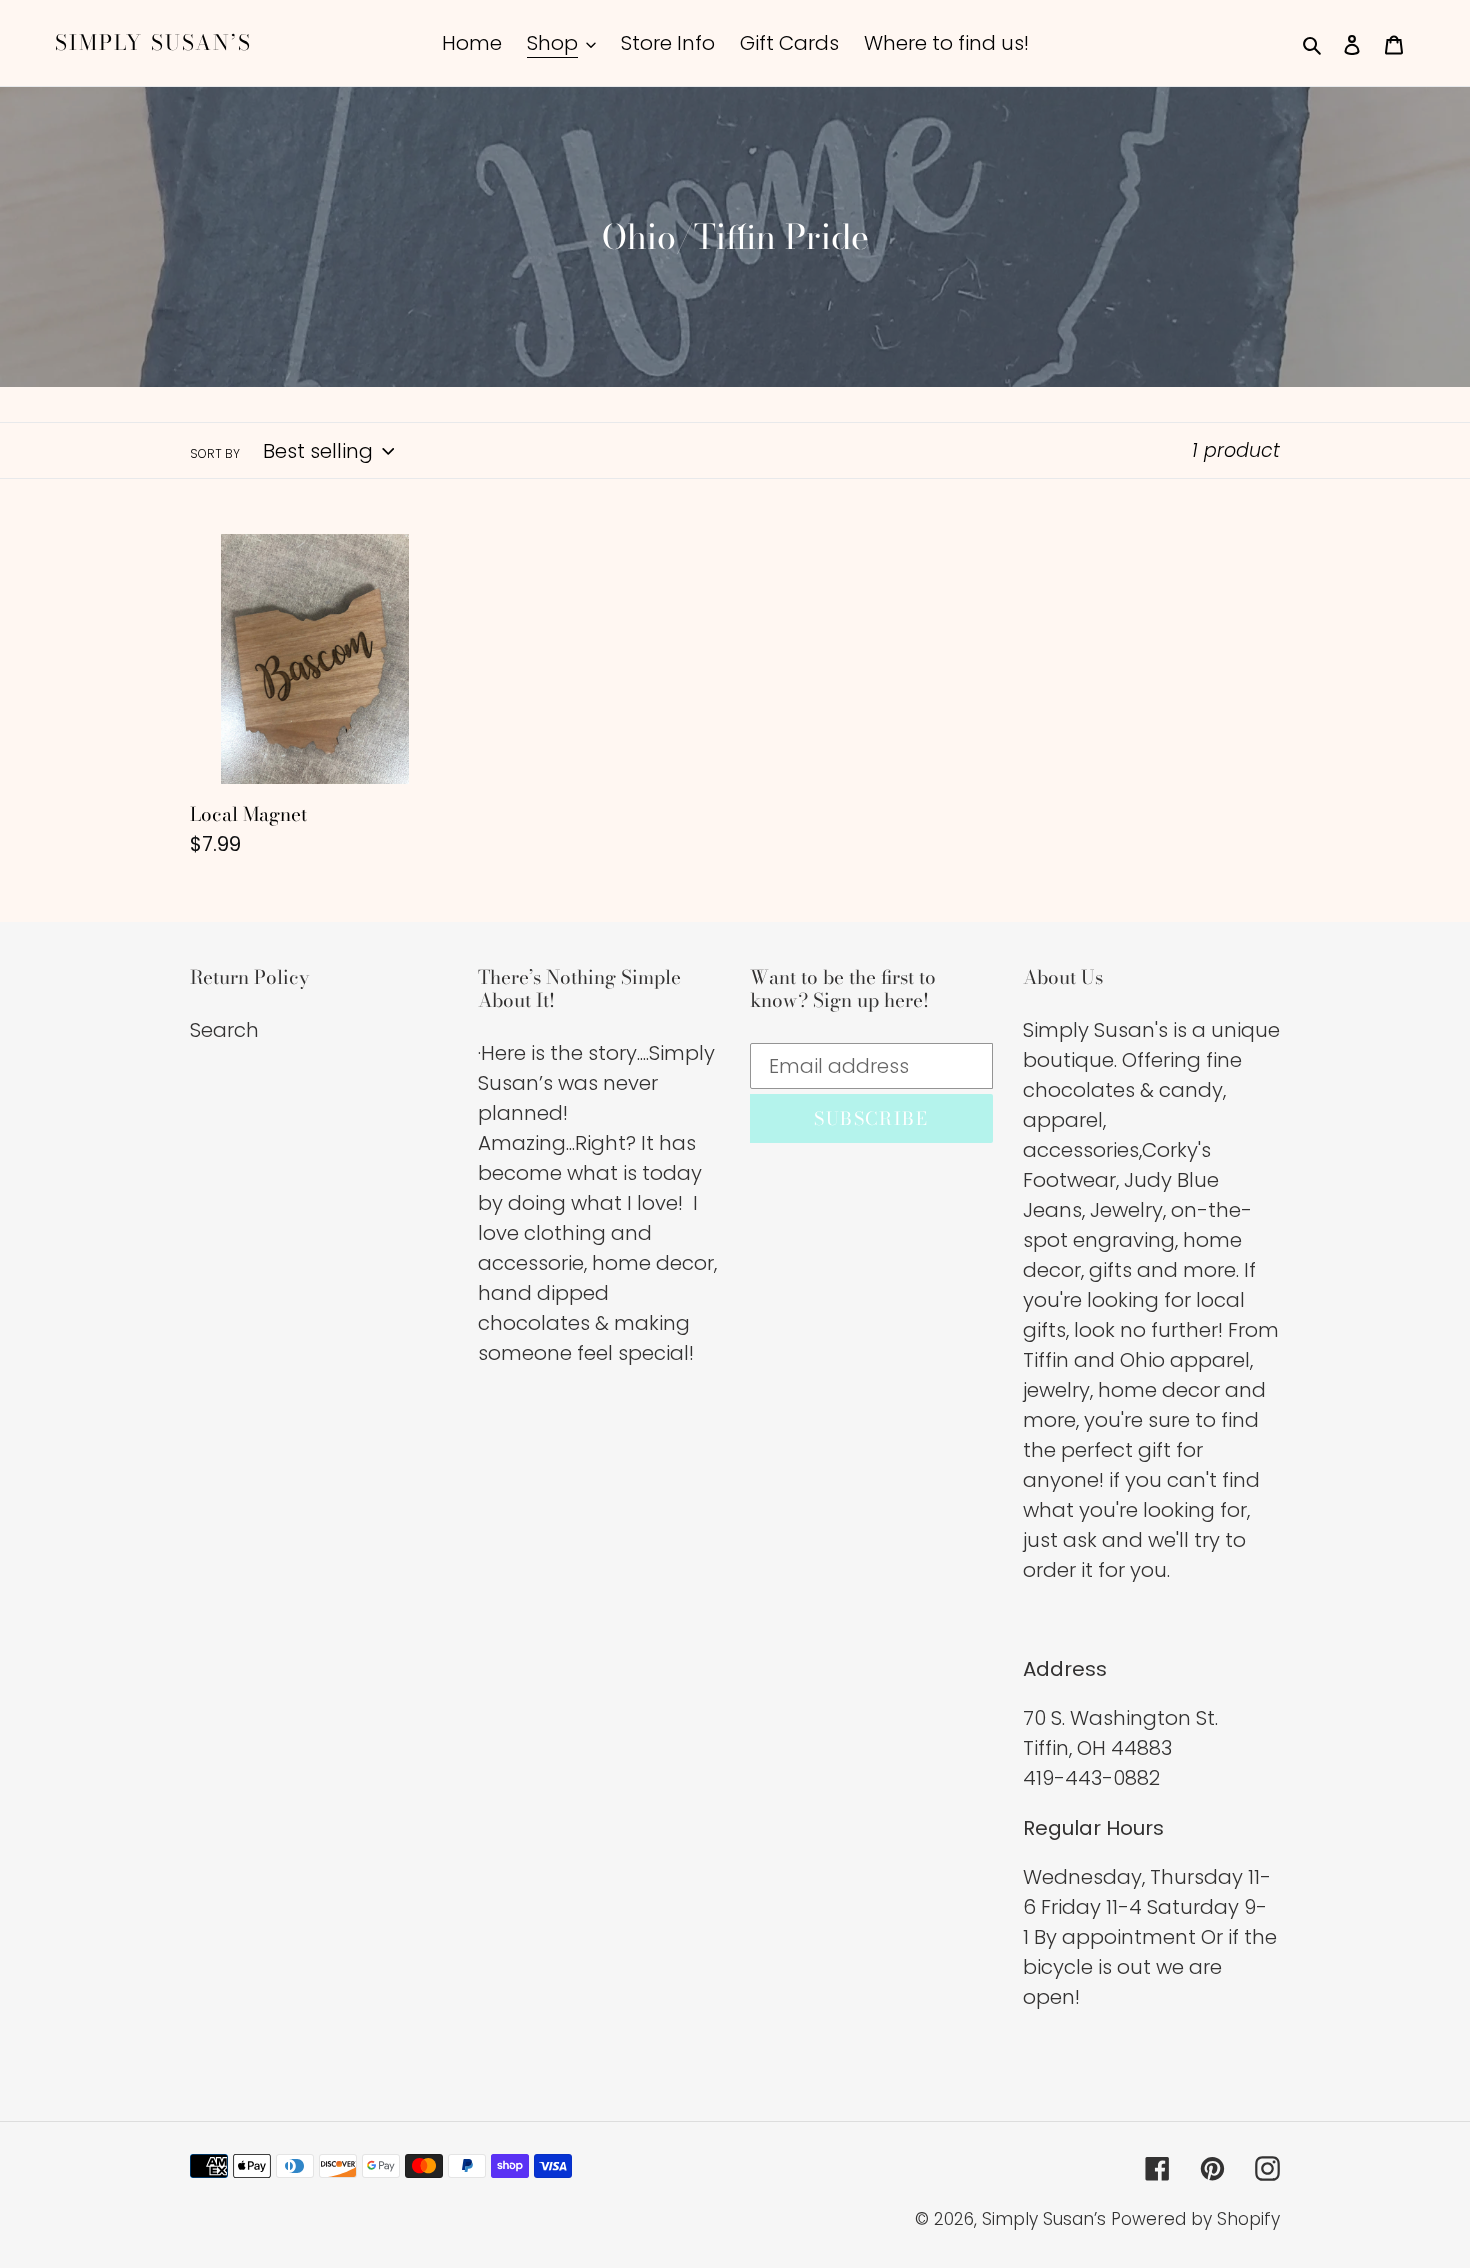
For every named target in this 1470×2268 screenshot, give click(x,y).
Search (224, 1030)
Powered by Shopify (1195, 2219)
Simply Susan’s (153, 42)
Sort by (215, 453)
